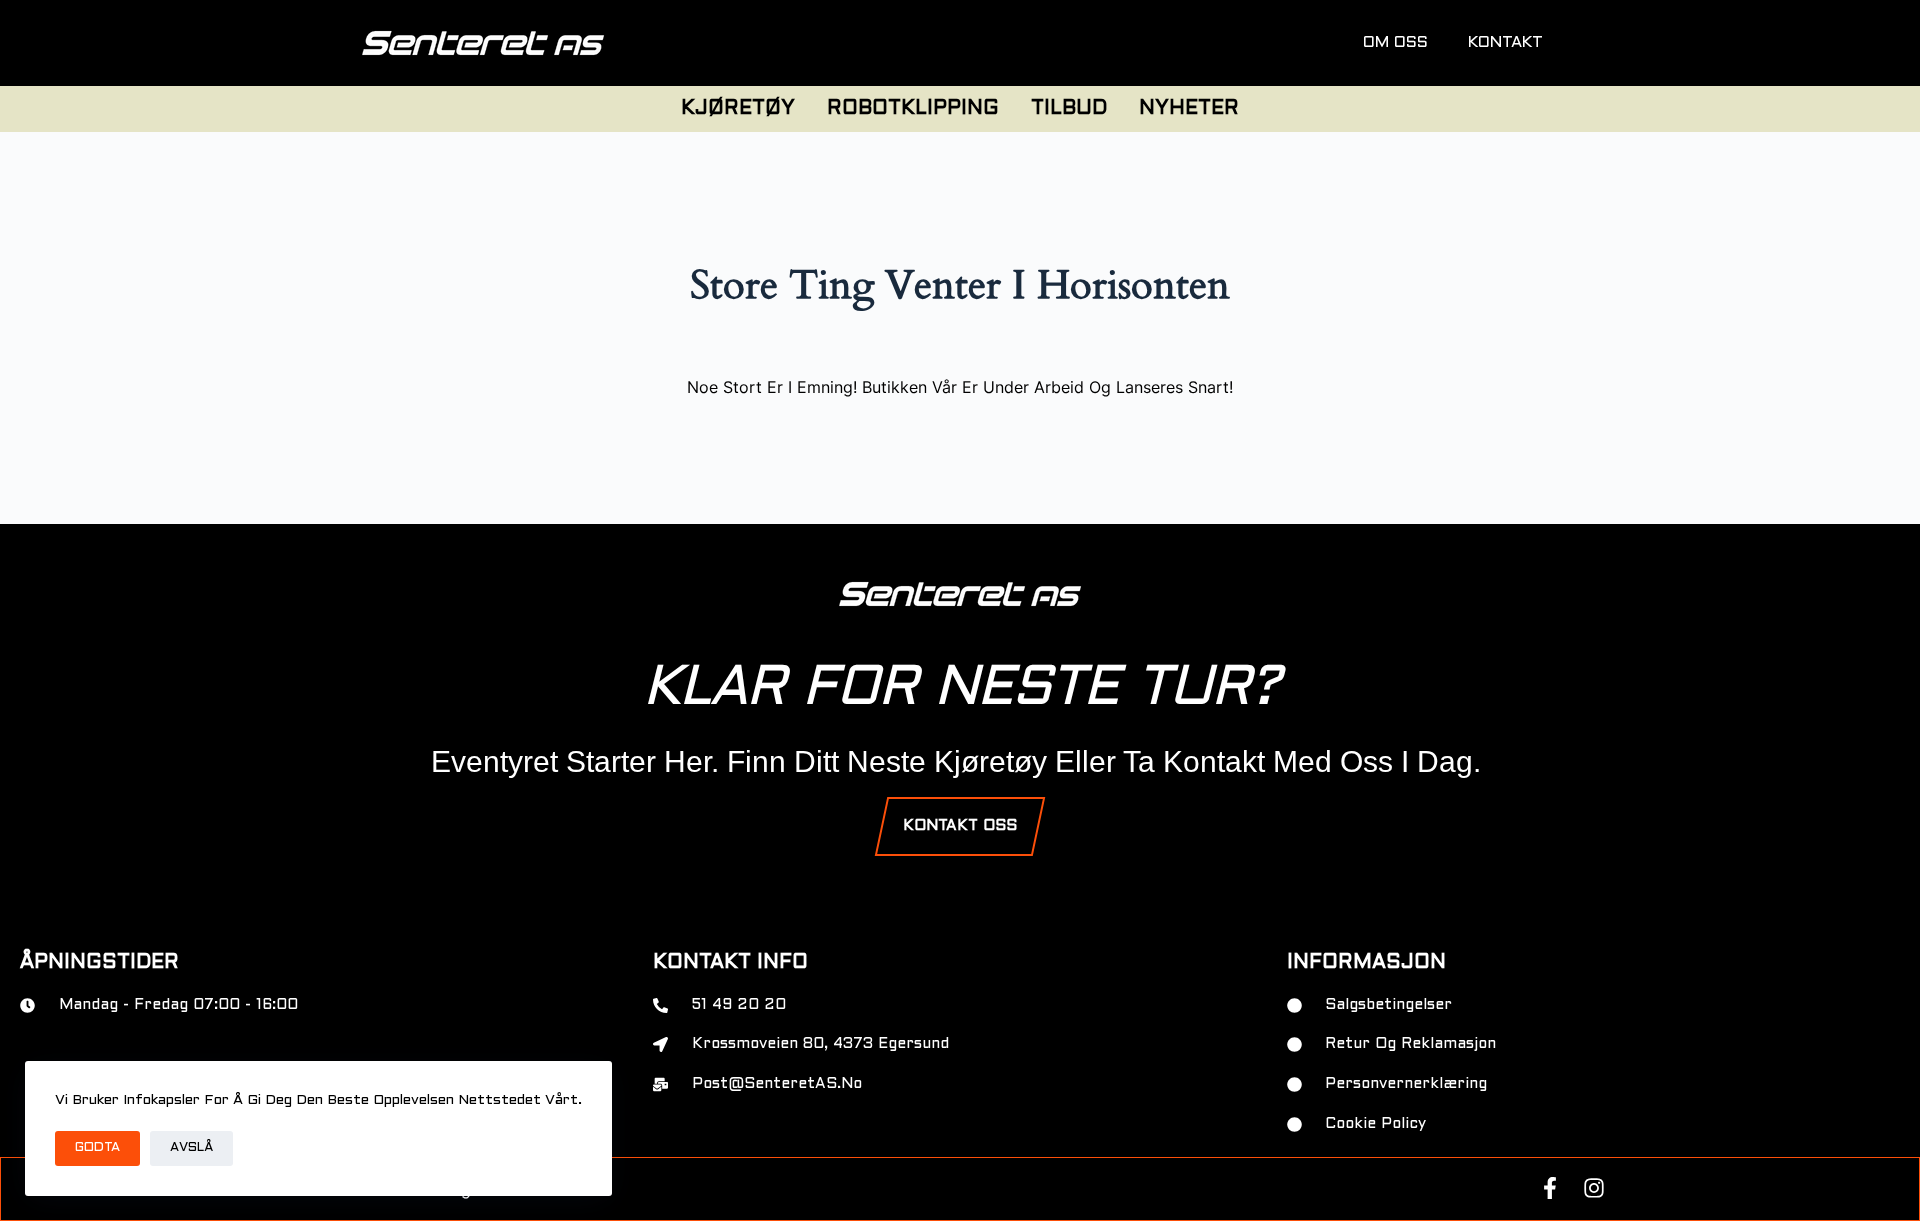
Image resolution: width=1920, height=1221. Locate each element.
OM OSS (1395, 42)
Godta (97, 1148)
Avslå (191, 1148)
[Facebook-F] (1550, 1188)
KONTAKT (1505, 42)
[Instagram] (1594, 1188)
